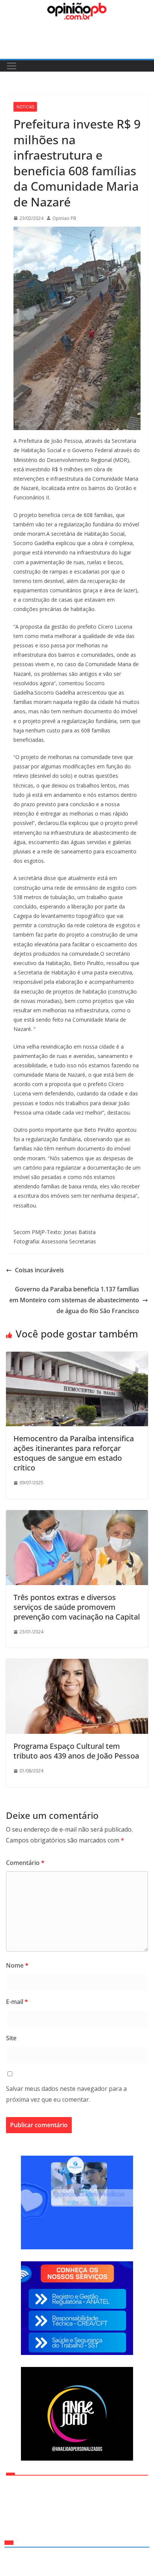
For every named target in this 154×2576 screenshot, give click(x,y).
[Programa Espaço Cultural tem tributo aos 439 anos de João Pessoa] (77, 1664)
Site (11, 2038)
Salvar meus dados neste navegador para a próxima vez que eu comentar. (66, 2094)
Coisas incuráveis (39, 1270)
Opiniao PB (64, 218)
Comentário (25, 1863)
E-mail (17, 2002)
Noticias (25, 107)
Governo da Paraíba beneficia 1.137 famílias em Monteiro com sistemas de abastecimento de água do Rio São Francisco (74, 1300)
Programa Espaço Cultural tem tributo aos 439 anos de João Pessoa (76, 1751)
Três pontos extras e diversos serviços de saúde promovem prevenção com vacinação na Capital (77, 1607)
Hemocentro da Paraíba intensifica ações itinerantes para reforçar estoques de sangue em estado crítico (74, 1453)
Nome (17, 1965)
